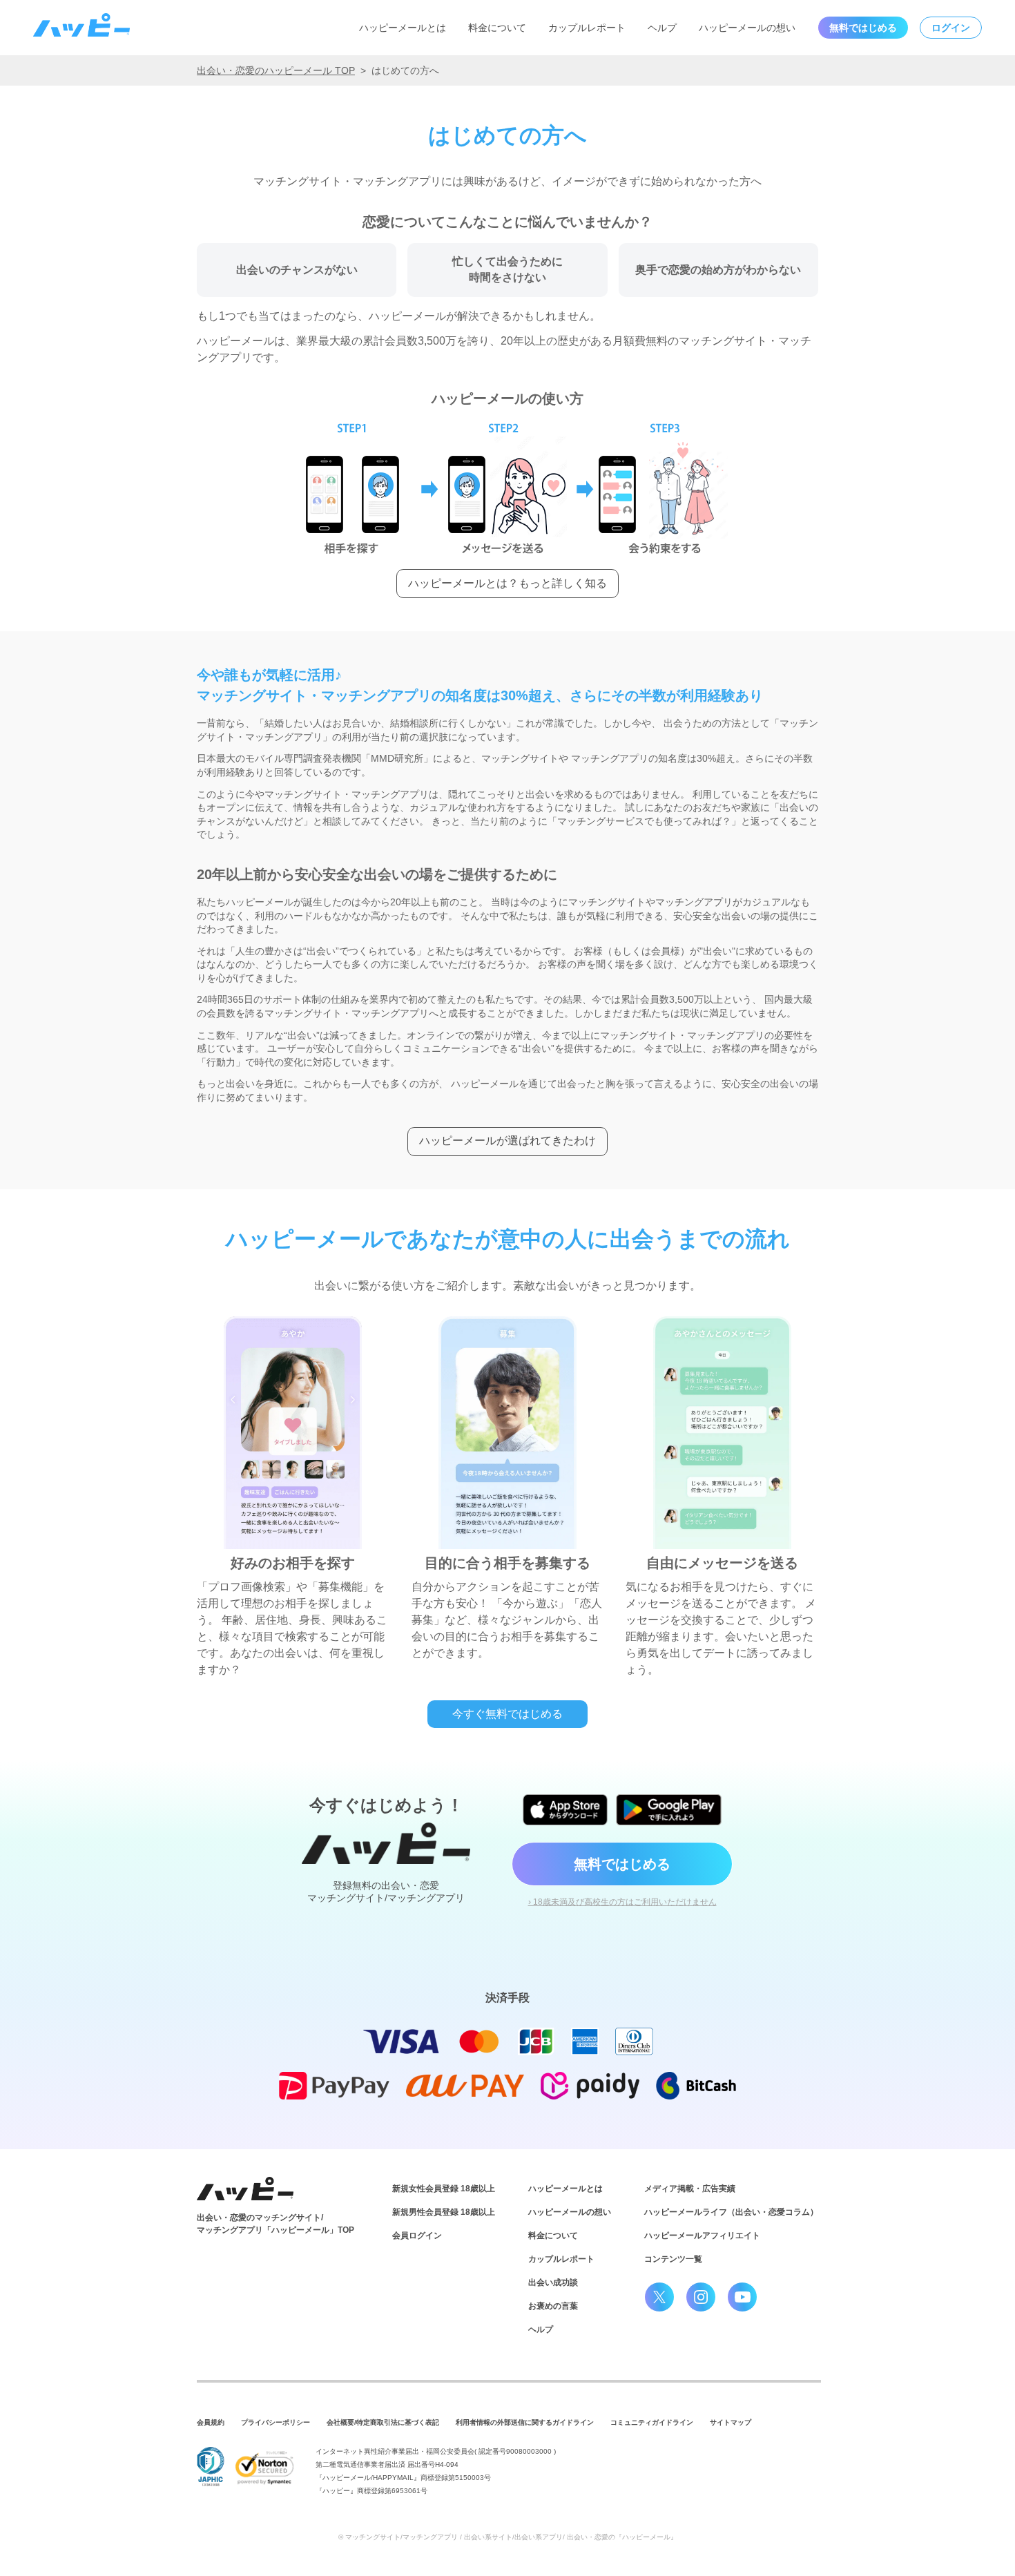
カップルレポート (587, 28)
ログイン (951, 28)
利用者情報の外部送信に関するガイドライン (525, 2422)
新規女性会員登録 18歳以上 (444, 2189)
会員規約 (211, 2422)
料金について (497, 28)
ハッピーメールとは (403, 28)
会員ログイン (417, 2236)
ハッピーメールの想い (747, 28)
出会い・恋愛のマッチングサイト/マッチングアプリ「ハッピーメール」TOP (275, 2224)
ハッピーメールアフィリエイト (702, 2236)
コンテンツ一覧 (673, 2259)
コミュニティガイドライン (652, 2422)
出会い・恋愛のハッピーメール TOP (276, 70)
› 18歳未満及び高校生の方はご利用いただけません (622, 1902)
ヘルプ (662, 28)
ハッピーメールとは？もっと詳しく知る (507, 583)
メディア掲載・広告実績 (690, 2189)
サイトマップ (731, 2422)
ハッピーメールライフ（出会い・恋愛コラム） (731, 2212)
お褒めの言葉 (553, 2306)
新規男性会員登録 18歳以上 (444, 2212)
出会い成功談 (553, 2282)
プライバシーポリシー (275, 2422)
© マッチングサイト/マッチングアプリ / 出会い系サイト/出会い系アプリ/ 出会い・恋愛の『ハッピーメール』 (508, 2537)
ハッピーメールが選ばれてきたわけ (507, 1141)
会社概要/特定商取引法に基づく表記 (383, 2422)
